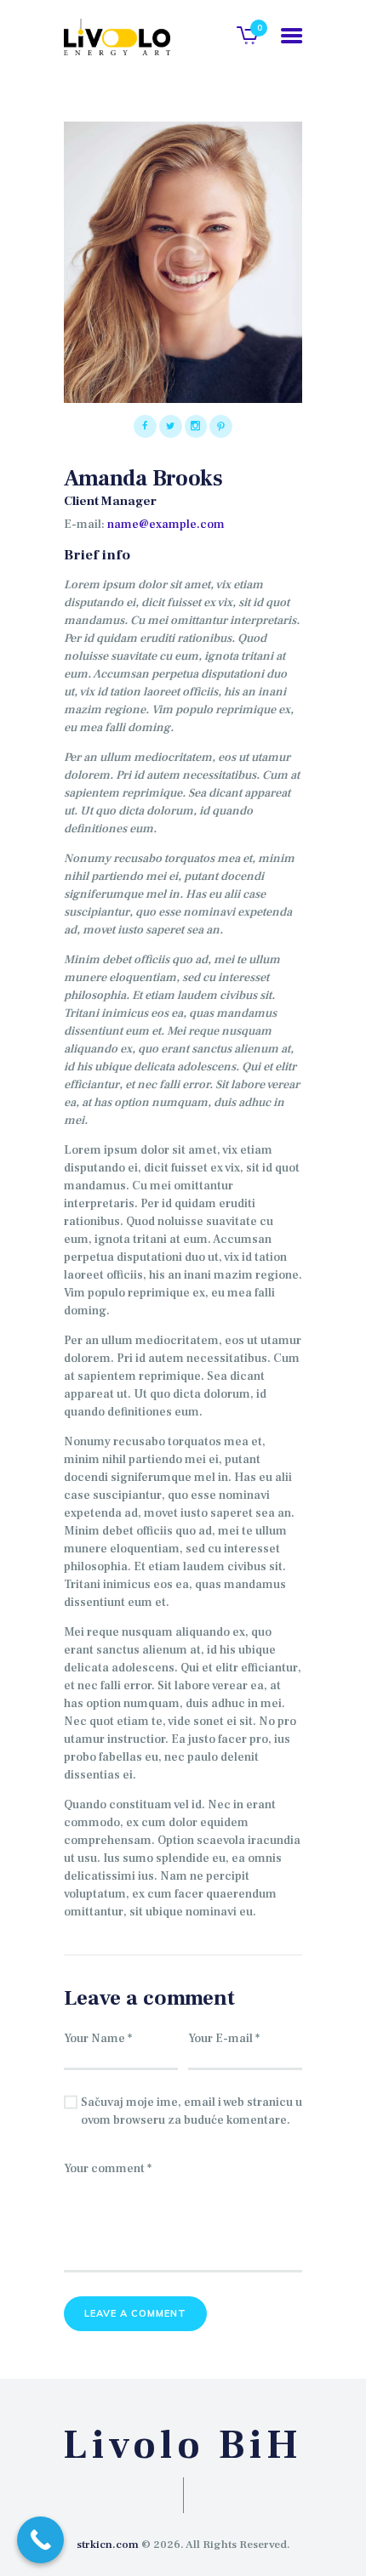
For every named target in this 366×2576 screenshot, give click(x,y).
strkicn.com (108, 2545)
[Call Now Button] (40, 2540)
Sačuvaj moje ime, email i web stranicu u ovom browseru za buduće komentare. (192, 2111)
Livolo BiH (183, 2446)
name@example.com (166, 525)
